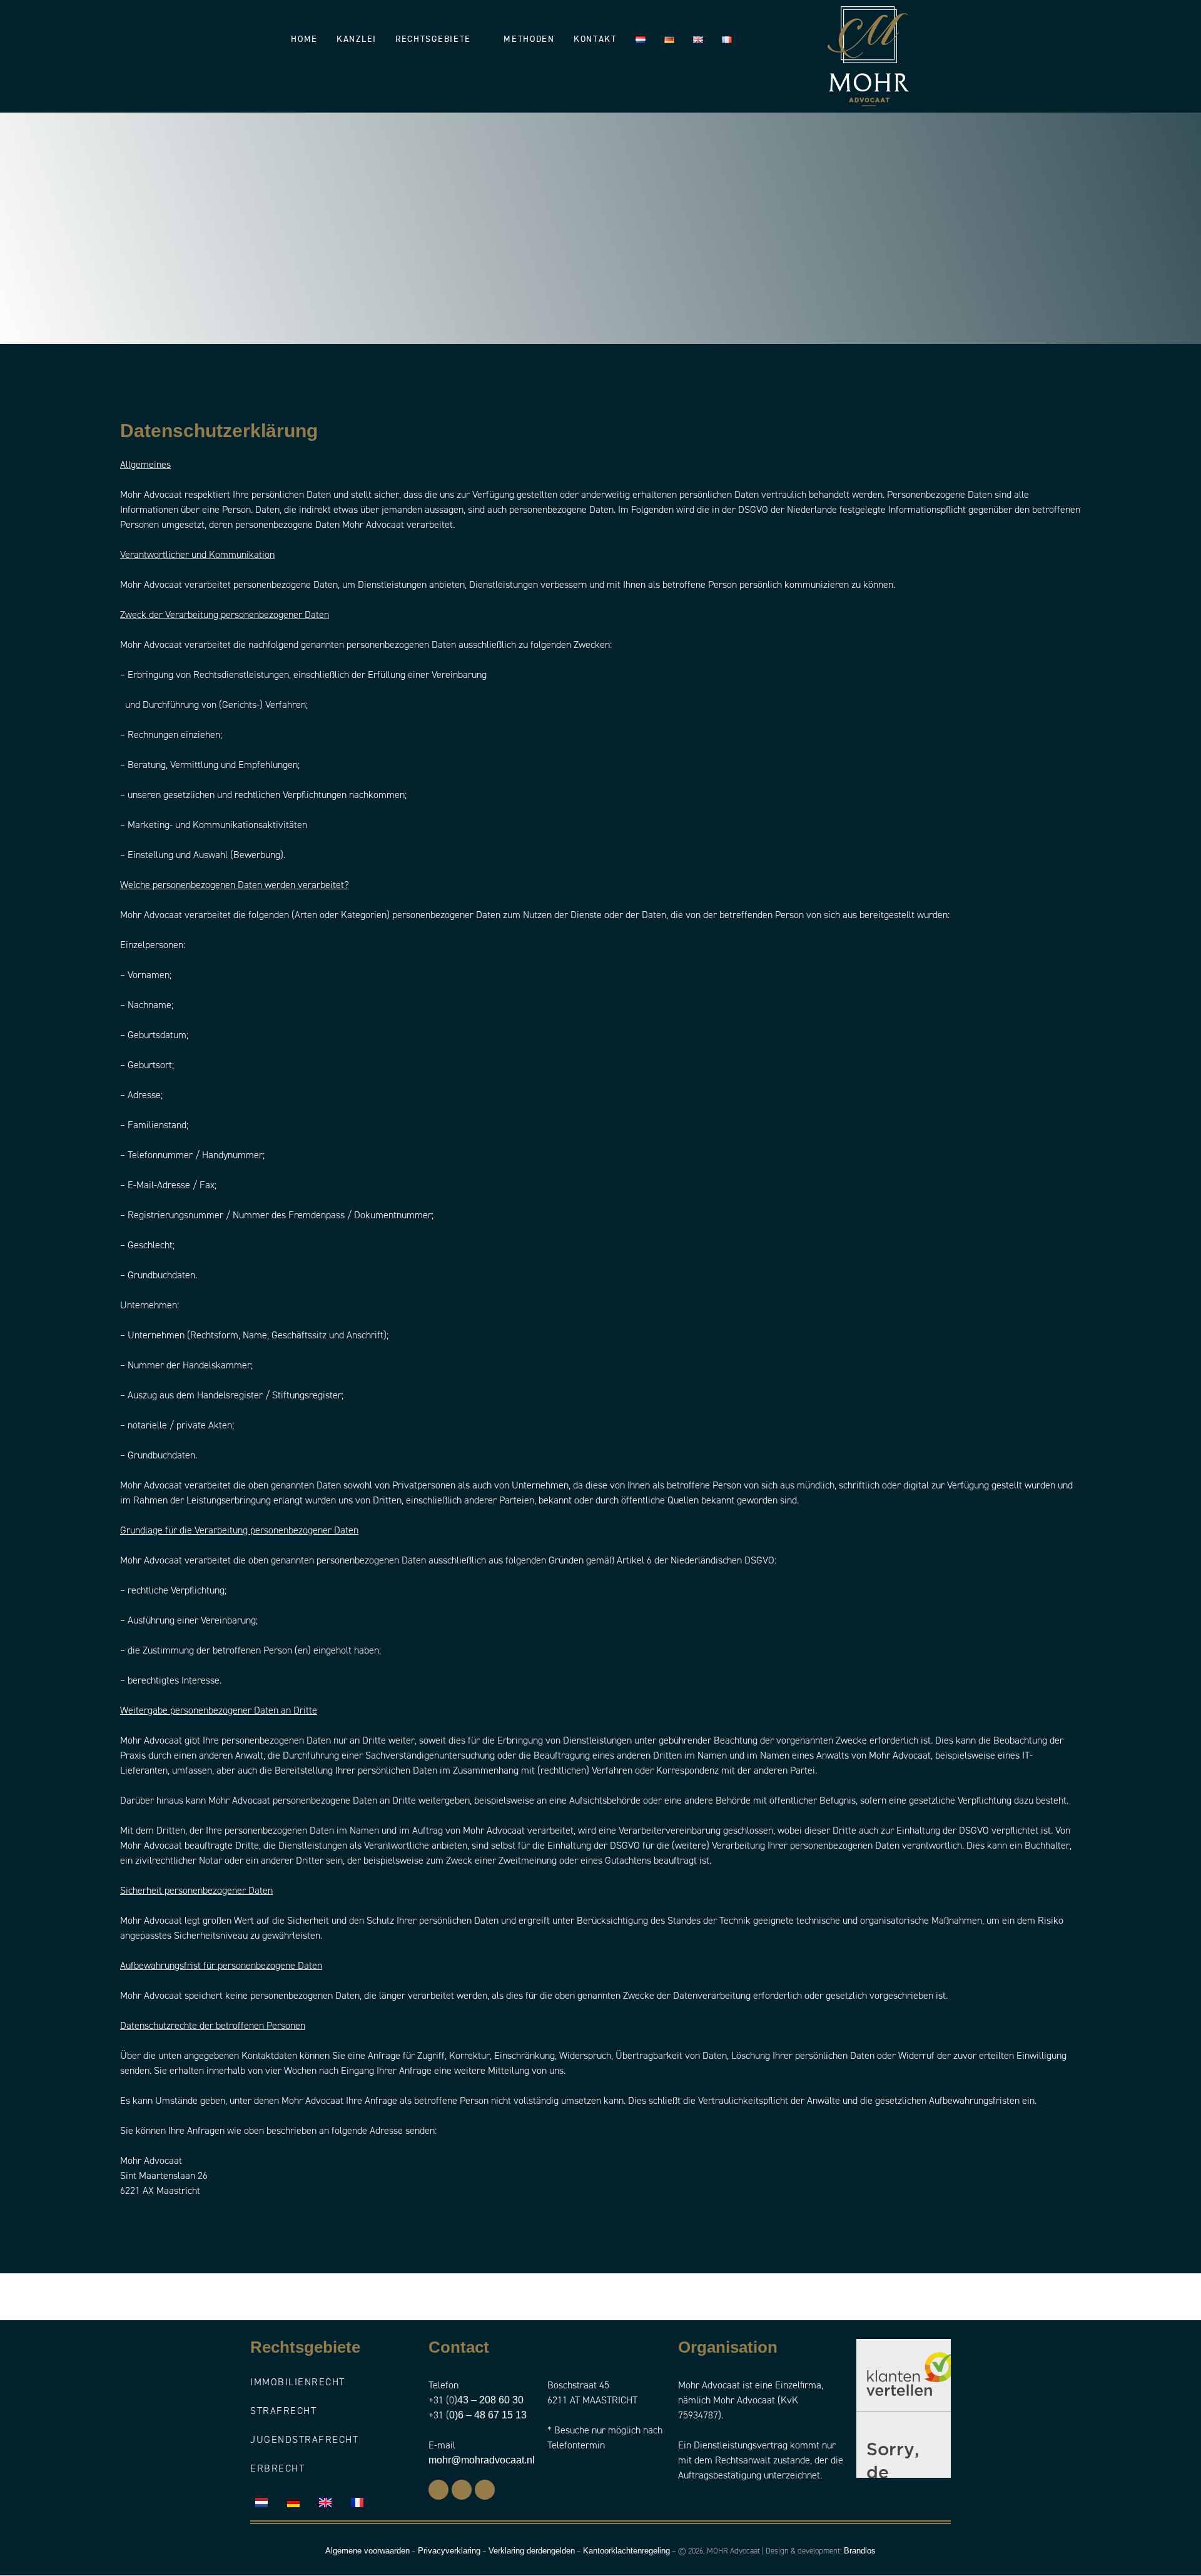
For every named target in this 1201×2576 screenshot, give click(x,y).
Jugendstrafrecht (304, 2439)
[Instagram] (485, 2490)
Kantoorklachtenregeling (626, 2551)
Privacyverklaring (449, 2551)
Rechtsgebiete (433, 39)
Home (304, 39)
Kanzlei (357, 39)
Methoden (529, 39)
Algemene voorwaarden (367, 2551)
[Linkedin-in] (462, 2490)
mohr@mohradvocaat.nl (482, 2460)
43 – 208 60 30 (490, 2400)
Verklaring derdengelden (532, 2551)
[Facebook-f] (438, 2490)
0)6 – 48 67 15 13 (488, 2415)
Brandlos (860, 2551)
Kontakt (595, 39)
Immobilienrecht (298, 2382)
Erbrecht (277, 2468)
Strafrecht (283, 2411)
